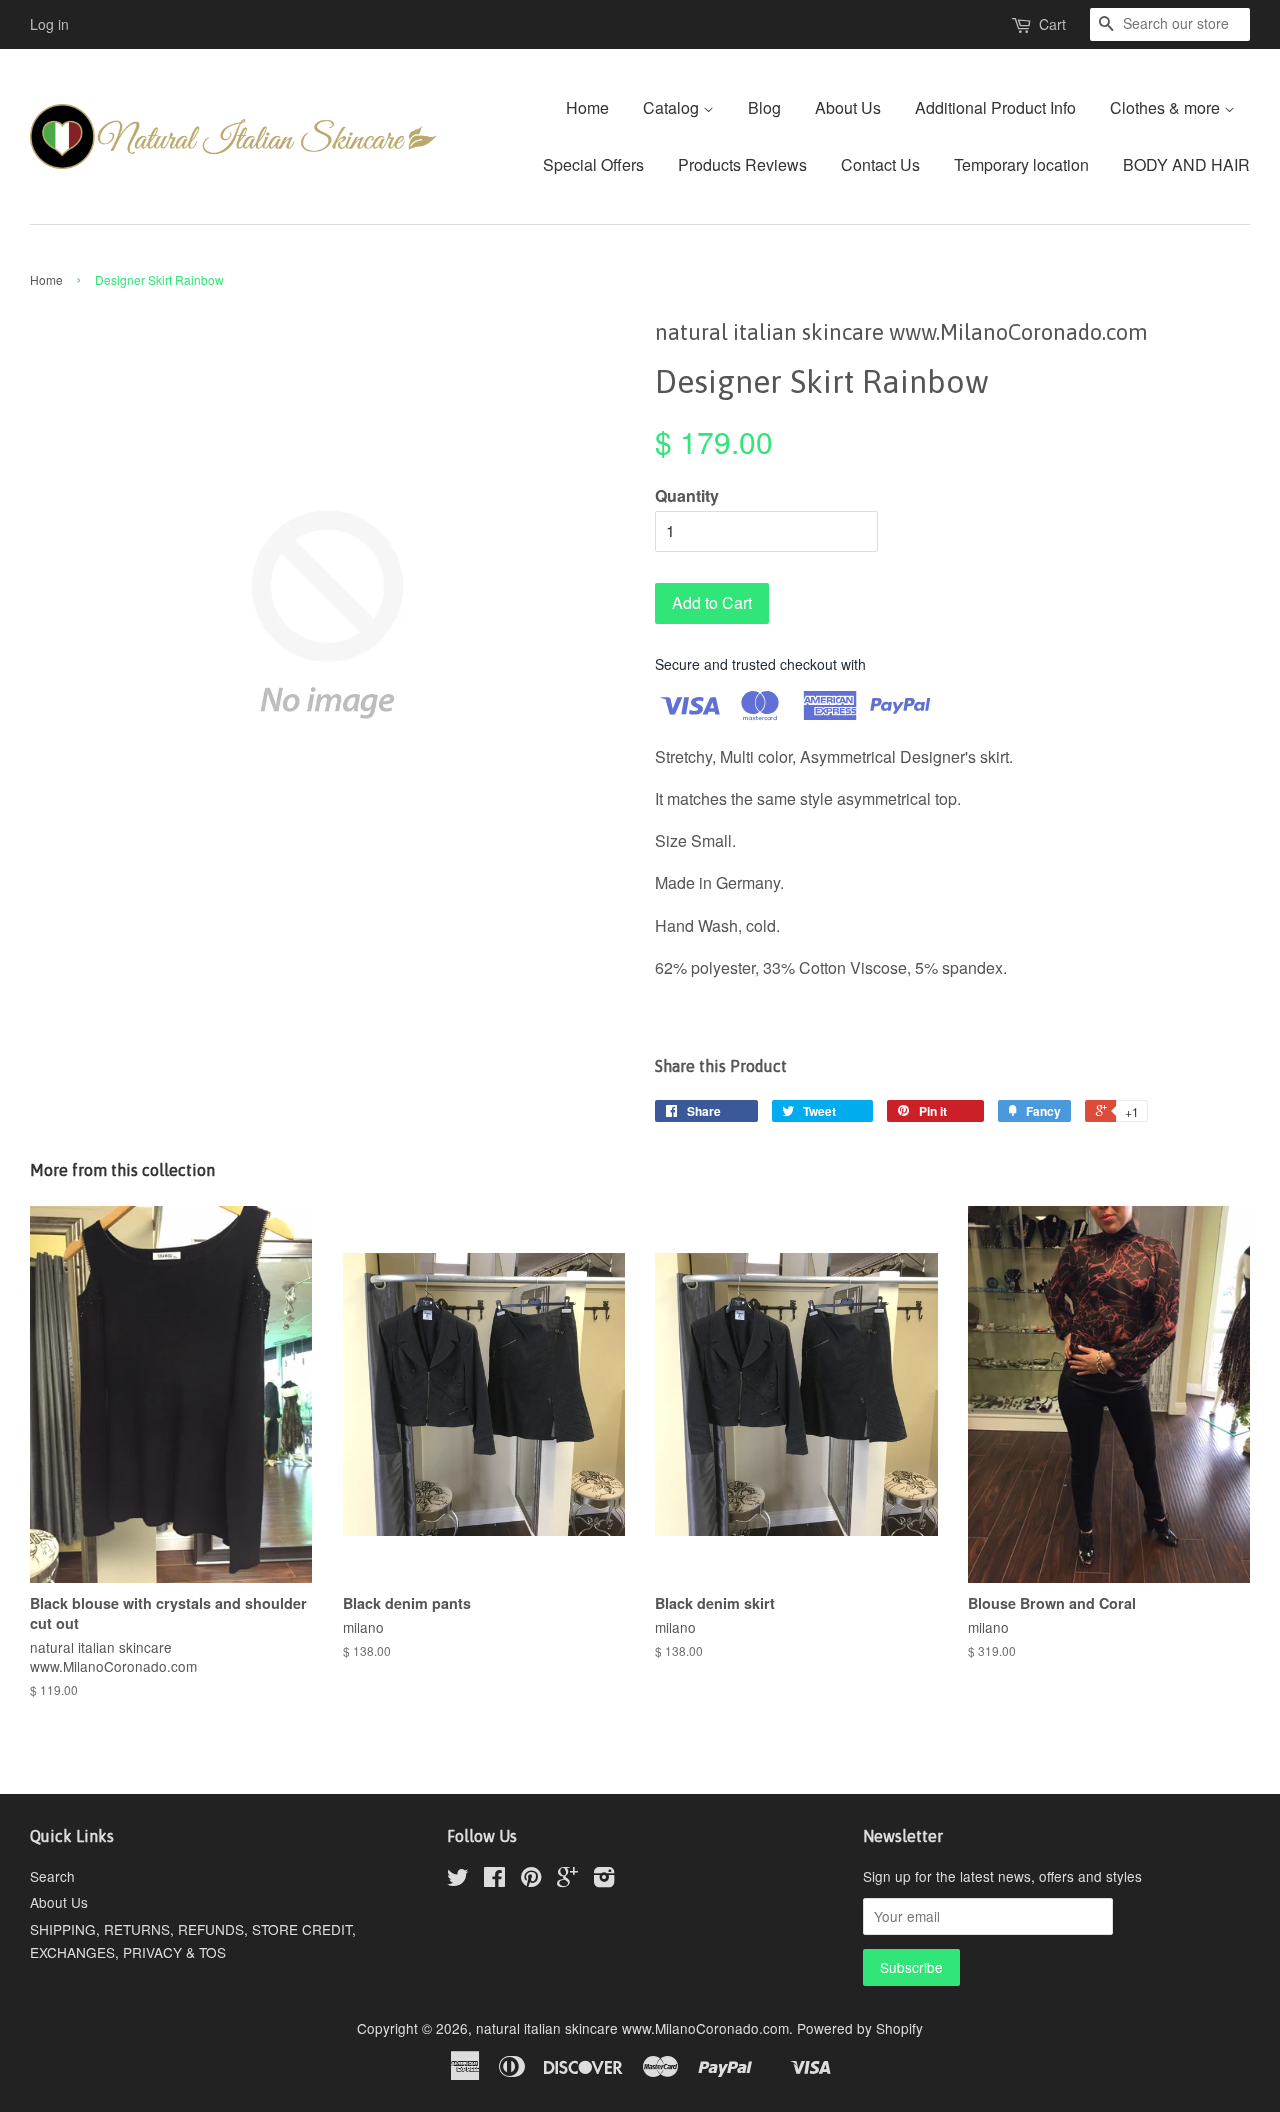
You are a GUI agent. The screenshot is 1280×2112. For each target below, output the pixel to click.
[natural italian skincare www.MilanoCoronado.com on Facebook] (494, 1880)
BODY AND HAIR (1186, 164)
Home (587, 107)
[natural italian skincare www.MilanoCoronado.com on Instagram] (604, 1880)
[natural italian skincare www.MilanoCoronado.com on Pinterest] (531, 1880)
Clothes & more (1167, 107)
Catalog (673, 107)
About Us (848, 107)
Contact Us (880, 164)
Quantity (687, 495)
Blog (764, 107)
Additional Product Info (995, 107)
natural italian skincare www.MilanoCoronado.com (632, 2028)
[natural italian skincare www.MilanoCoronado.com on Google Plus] (567, 1880)
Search (52, 1876)
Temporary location (1021, 164)
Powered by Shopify (860, 2028)
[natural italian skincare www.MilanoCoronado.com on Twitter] (458, 1880)
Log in (49, 24)
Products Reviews (742, 164)
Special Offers (593, 164)
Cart (1052, 24)
